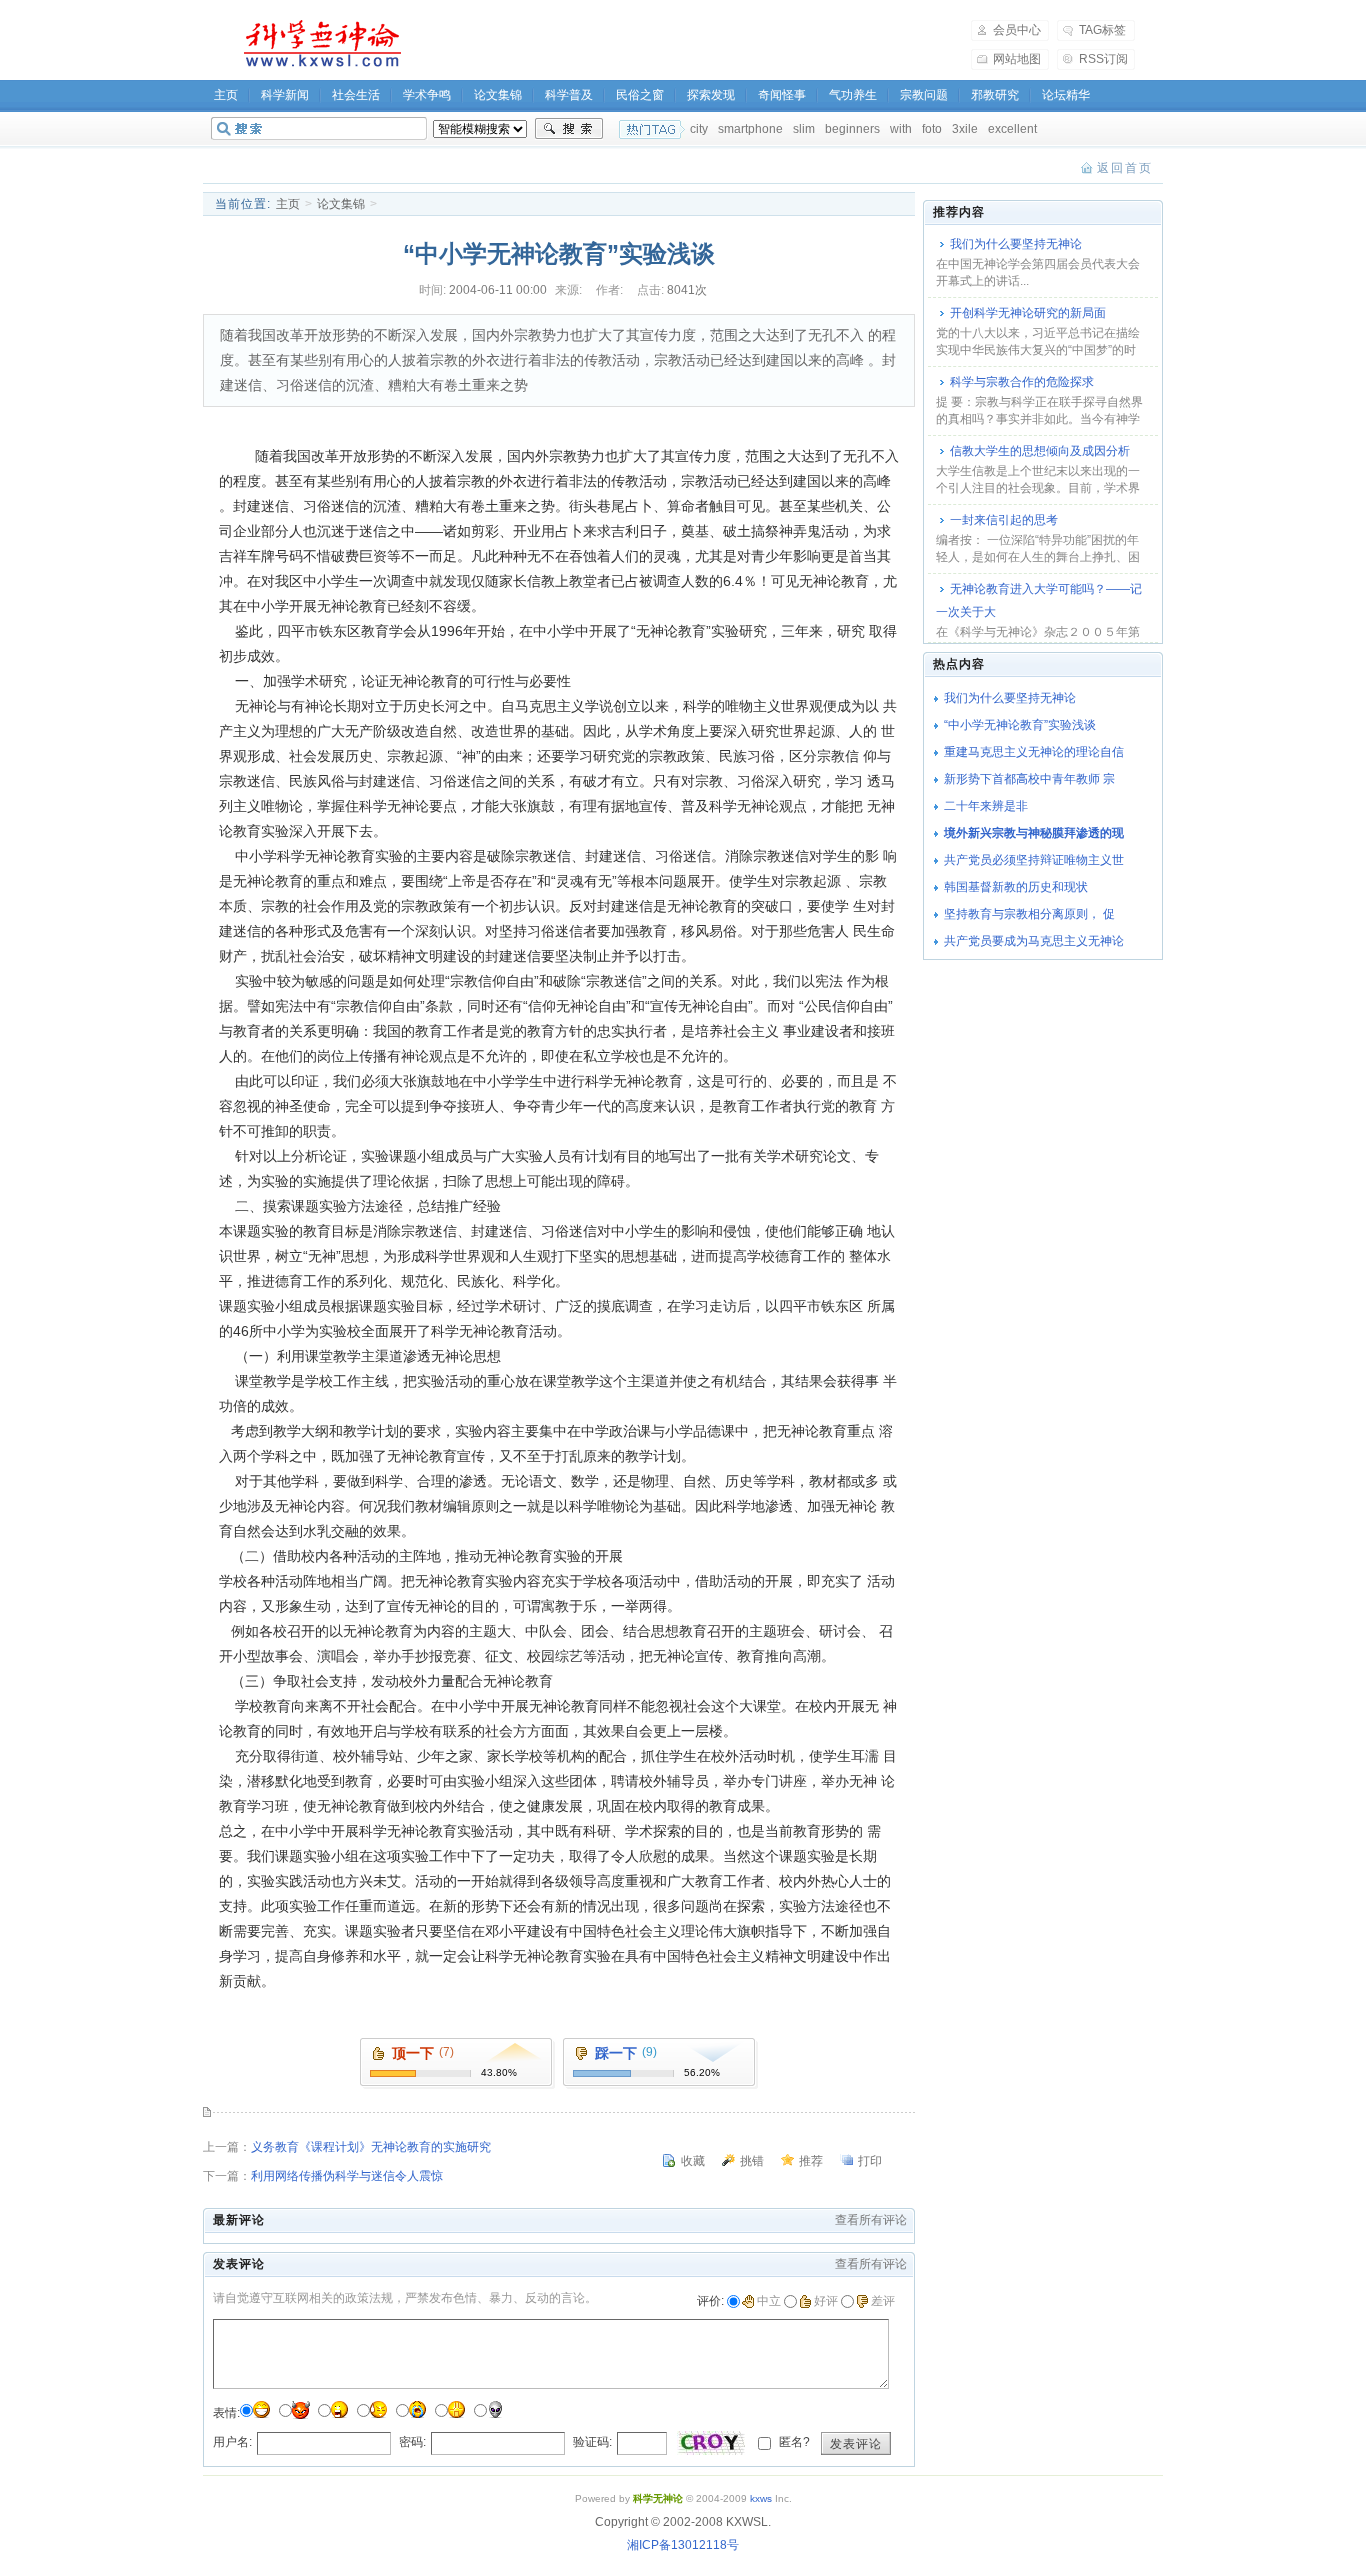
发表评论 (856, 2444)
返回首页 (1125, 168)
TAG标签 (1102, 30)
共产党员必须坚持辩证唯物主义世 (1034, 860)
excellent (1012, 129)
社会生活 (356, 95)
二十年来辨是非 (986, 806)
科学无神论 (319, 44)
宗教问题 (924, 95)
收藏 (693, 2161)
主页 (226, 95)
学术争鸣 (427, 95)
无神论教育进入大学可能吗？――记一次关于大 (1039, 600)
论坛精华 (1066, 95)
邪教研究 (995, 95)
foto (932, 129)
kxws (761, 2498)
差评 (883, 2301)
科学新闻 (285, 95)
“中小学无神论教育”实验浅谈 (1020, 725)
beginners (852, 129)
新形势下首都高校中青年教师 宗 (1029, 779)
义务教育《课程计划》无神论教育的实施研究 (371, 2147)
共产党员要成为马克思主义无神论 (1034, 941)
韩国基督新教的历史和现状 (1016, 887)
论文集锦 (498, 95)
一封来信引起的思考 (1004, 520)
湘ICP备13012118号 (683, 2545)
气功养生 (853, 95)
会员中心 (1017, 30)
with (901, 129)
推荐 (811, 2161)
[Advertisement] (699, 44)
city (699, 129)
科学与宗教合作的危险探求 (1022, 382)
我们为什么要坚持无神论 (1016, 244)
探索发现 (711, 95)
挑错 (752, 2161)
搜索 (569, 129)
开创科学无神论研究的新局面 (1028, 313)
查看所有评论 (871, 2220)
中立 (769, 2301)
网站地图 (1017, 59)
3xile (965, 129)
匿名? (793, 2442)
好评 (826, 2301)
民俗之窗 (640, 95)
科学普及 (569, 95)
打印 (870, 2161)
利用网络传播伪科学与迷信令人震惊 (347, 2176)
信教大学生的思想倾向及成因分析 (1040, 451)
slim (804, 129)
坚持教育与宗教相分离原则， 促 (1029, 914)
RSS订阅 (1103, 59)
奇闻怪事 (782, 95)
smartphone (750, 129)
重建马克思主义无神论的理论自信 (1034, 752)
